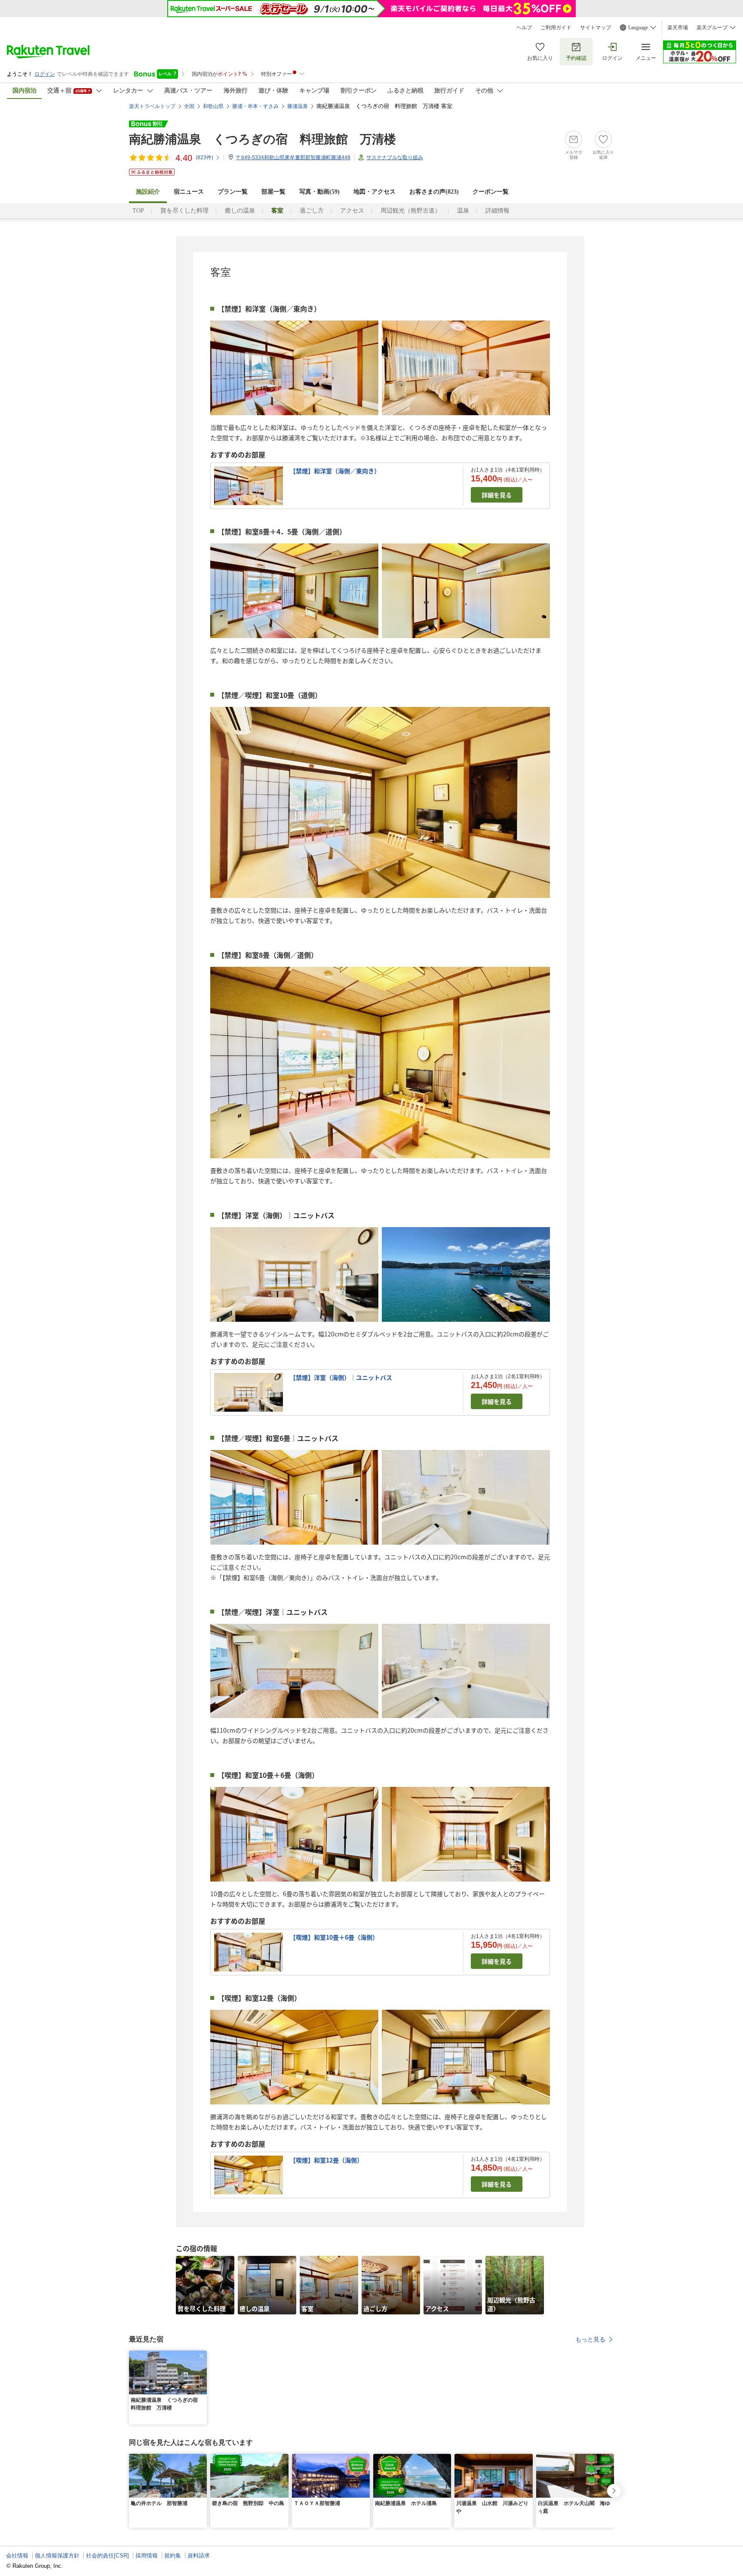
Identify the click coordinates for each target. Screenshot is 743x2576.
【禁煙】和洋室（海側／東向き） (335, 471)
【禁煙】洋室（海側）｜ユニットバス (341, 1377)
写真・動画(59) (319, 192)
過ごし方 (312, 211)
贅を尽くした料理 (184, 211)
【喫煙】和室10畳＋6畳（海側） (334, 1937)
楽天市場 (678, 28)
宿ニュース (189, 192)
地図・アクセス (375, 192)
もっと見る (590, 2339)
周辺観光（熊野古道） (411, 211)
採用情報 (147, 2556)
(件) (204, 157)
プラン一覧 (233, 192)
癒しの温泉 (240, 211)
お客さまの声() (434, 192)
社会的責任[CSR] (107, 2556)
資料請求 (199, 2556)
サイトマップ (596, 28)
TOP (138, 211)
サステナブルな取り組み (395, 157)
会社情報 (17, 2556)
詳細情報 (497, 211)
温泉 (463, 211)
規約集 (173, 2556)
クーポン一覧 (491, 192)
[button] (202, 2356)
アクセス (352, 211)
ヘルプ (524, 28)
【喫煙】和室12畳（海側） (326, 2160)
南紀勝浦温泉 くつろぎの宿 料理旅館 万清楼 (263, 139)
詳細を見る (497, 495)
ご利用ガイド (556, 28)
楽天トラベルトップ (152, 106)
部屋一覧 (273, 192)
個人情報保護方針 (57, 2556)
